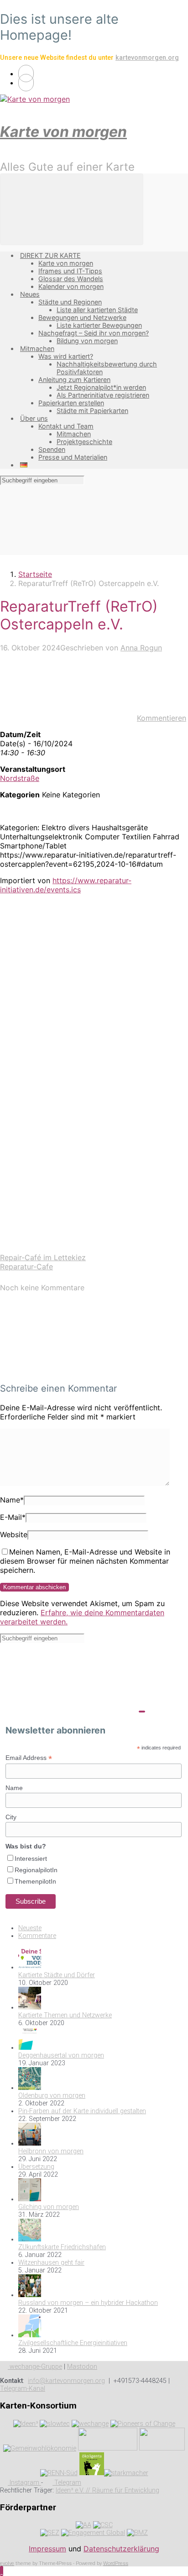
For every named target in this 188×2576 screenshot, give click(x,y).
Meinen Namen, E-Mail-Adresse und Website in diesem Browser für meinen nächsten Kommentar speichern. (85, 1561)
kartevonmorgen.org (147, 58)
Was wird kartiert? (66, 356)
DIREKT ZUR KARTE (50, 255)
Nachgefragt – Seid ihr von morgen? (94, 333)
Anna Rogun (141, 648)
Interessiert (31, 1859)
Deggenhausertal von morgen (61, 2055)
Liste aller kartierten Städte (97, 310)
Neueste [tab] (30, 1928)
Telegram (67, 2483)
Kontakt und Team (66, 426)
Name (12, 1500)
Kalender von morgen (71, 286)
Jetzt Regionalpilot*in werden (101, 387)
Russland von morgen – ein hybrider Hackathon (88, 2303)
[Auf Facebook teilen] (68, 1037)
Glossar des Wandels (71, 279)
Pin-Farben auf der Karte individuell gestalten (82, 2111)
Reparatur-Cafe (26, 1267)
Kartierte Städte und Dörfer (57, 1975)
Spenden (52, 449)
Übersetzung (36, 2167)
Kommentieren (162, 718)
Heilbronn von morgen (51, 2151)
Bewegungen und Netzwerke (82, 317)
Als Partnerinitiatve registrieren (103, 395)
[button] (2, 2571)
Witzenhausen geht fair (51, 2263)
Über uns (34, 418)
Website (14, 1534)
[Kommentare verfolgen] (68, 1370)
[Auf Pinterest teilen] (68, 1108)
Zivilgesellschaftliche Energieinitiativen (73, 2343)
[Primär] (72, 209)
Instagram (24, 2483)
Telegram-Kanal (23, 2389)
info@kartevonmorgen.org (66, 2381)
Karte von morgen (63, 132)
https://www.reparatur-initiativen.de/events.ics (66, 885)
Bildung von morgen (87, 341)
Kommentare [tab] (37, 1936)
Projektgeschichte (84, 442)
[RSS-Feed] (26, 73)
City (11, 1817)
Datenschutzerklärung (121, 2549)
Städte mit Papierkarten (92, 411)
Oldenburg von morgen (52, 2096)
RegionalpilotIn (36, 1870)
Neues (30, 294)
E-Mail (13, 1517)
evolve (7, 2563)
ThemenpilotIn (35, 1881)
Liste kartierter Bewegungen (99, 325)
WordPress (116, 2563)
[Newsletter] (26, 83)
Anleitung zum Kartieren (74, 380)
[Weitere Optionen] (68, 1248)
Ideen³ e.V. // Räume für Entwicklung (107, 2490)
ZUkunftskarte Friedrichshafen (62, 2247)
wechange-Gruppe (35, 2367)
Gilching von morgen (49, 2207)
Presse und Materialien (73, 457)
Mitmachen (37, 348)
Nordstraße (20, 778)
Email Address (29, 1758)
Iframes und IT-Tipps (70, 271)
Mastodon (82, 2367)
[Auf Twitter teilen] (68, 967)
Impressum (47, 2549)
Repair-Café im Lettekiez (43, 1257)
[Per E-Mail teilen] (68, 1178)
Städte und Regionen (70, 302)
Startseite (35, 574)
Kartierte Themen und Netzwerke (65, 2015)
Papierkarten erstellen (71, 403)
